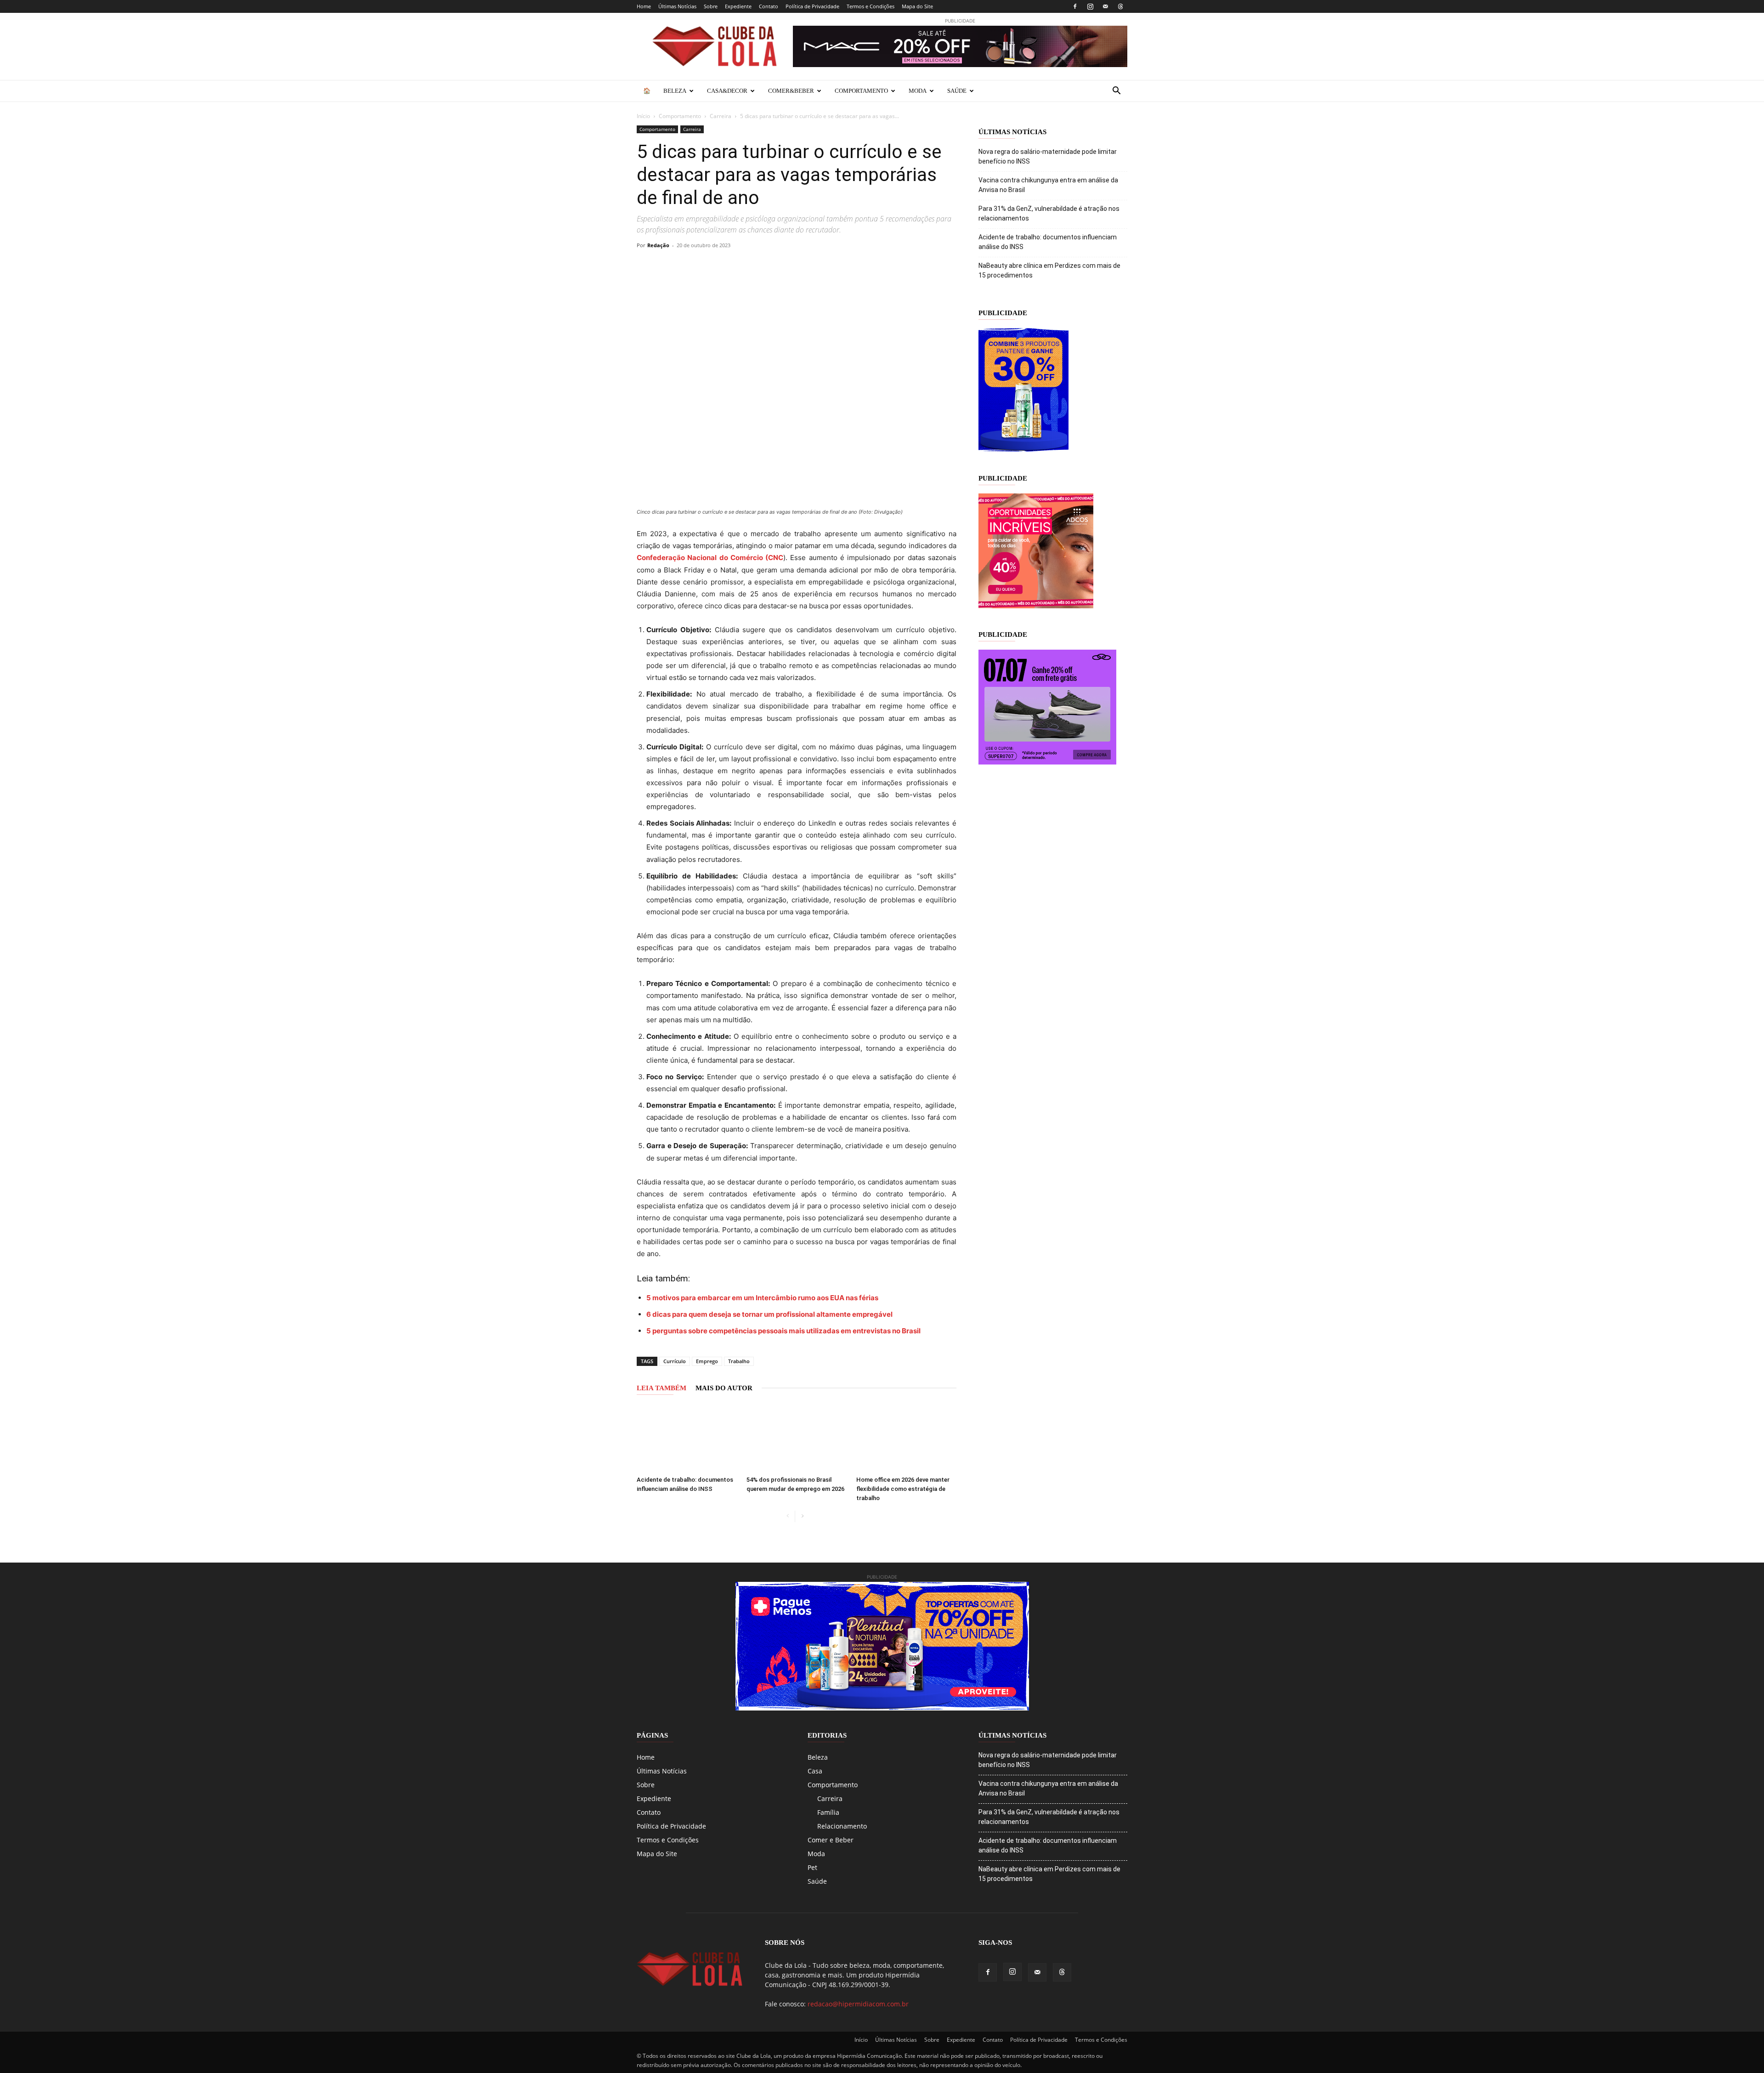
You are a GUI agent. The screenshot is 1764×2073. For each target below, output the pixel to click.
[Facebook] (1075, 6)
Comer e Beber (831, 1840)
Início (643, 116)
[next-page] (802, 1516)
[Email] (773, 266)
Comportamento (861, 91)
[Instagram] (1090, 6)
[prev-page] (788, 1516)
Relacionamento (842, 1826)
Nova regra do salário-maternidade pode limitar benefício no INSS (1048, 156)
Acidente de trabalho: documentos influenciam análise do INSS (1048, 242)
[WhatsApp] (730, 266)
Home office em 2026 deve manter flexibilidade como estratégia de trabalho (903, 1489)
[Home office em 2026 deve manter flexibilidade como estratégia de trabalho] (906, 1438)
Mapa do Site (917, 6)
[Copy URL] (646, 266)
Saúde (957, 91)
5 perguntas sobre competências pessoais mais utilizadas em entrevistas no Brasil (783, 1331)
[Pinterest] (709, 266)
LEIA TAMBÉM (661, 1388)
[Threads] (1120, 6)
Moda (918, 91)
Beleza (675, 91)
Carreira (721, 116)
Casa (815, 1771)
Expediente (738, 6)
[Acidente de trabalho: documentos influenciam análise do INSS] (687, 1438)
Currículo (675, 1361)
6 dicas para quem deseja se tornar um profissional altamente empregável (769, 1314)
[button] (1116, 92)
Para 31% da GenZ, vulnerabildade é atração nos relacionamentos (1049, 213)
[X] (688, 266)
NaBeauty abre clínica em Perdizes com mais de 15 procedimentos (1049, 270)
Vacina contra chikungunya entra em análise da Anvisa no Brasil (1048, 185)
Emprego (707, 1361)
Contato (769, 6)
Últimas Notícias (677, 6)
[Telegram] (752, 266)
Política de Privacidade (812, 6)
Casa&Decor (727, 91)
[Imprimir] (794, 266)
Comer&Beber (791, 91)
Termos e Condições (871, 6)
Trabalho (739, 1361)
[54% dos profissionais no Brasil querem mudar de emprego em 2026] (797, 1438)
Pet (812, 1867)
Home (644, 6)
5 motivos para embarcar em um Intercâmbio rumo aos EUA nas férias (762, 1298)
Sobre (711, 6)
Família (828, 1812)
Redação (658, 245)
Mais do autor (724, 1388)
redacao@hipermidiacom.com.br (858, 2004)
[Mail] (1105, 6)
